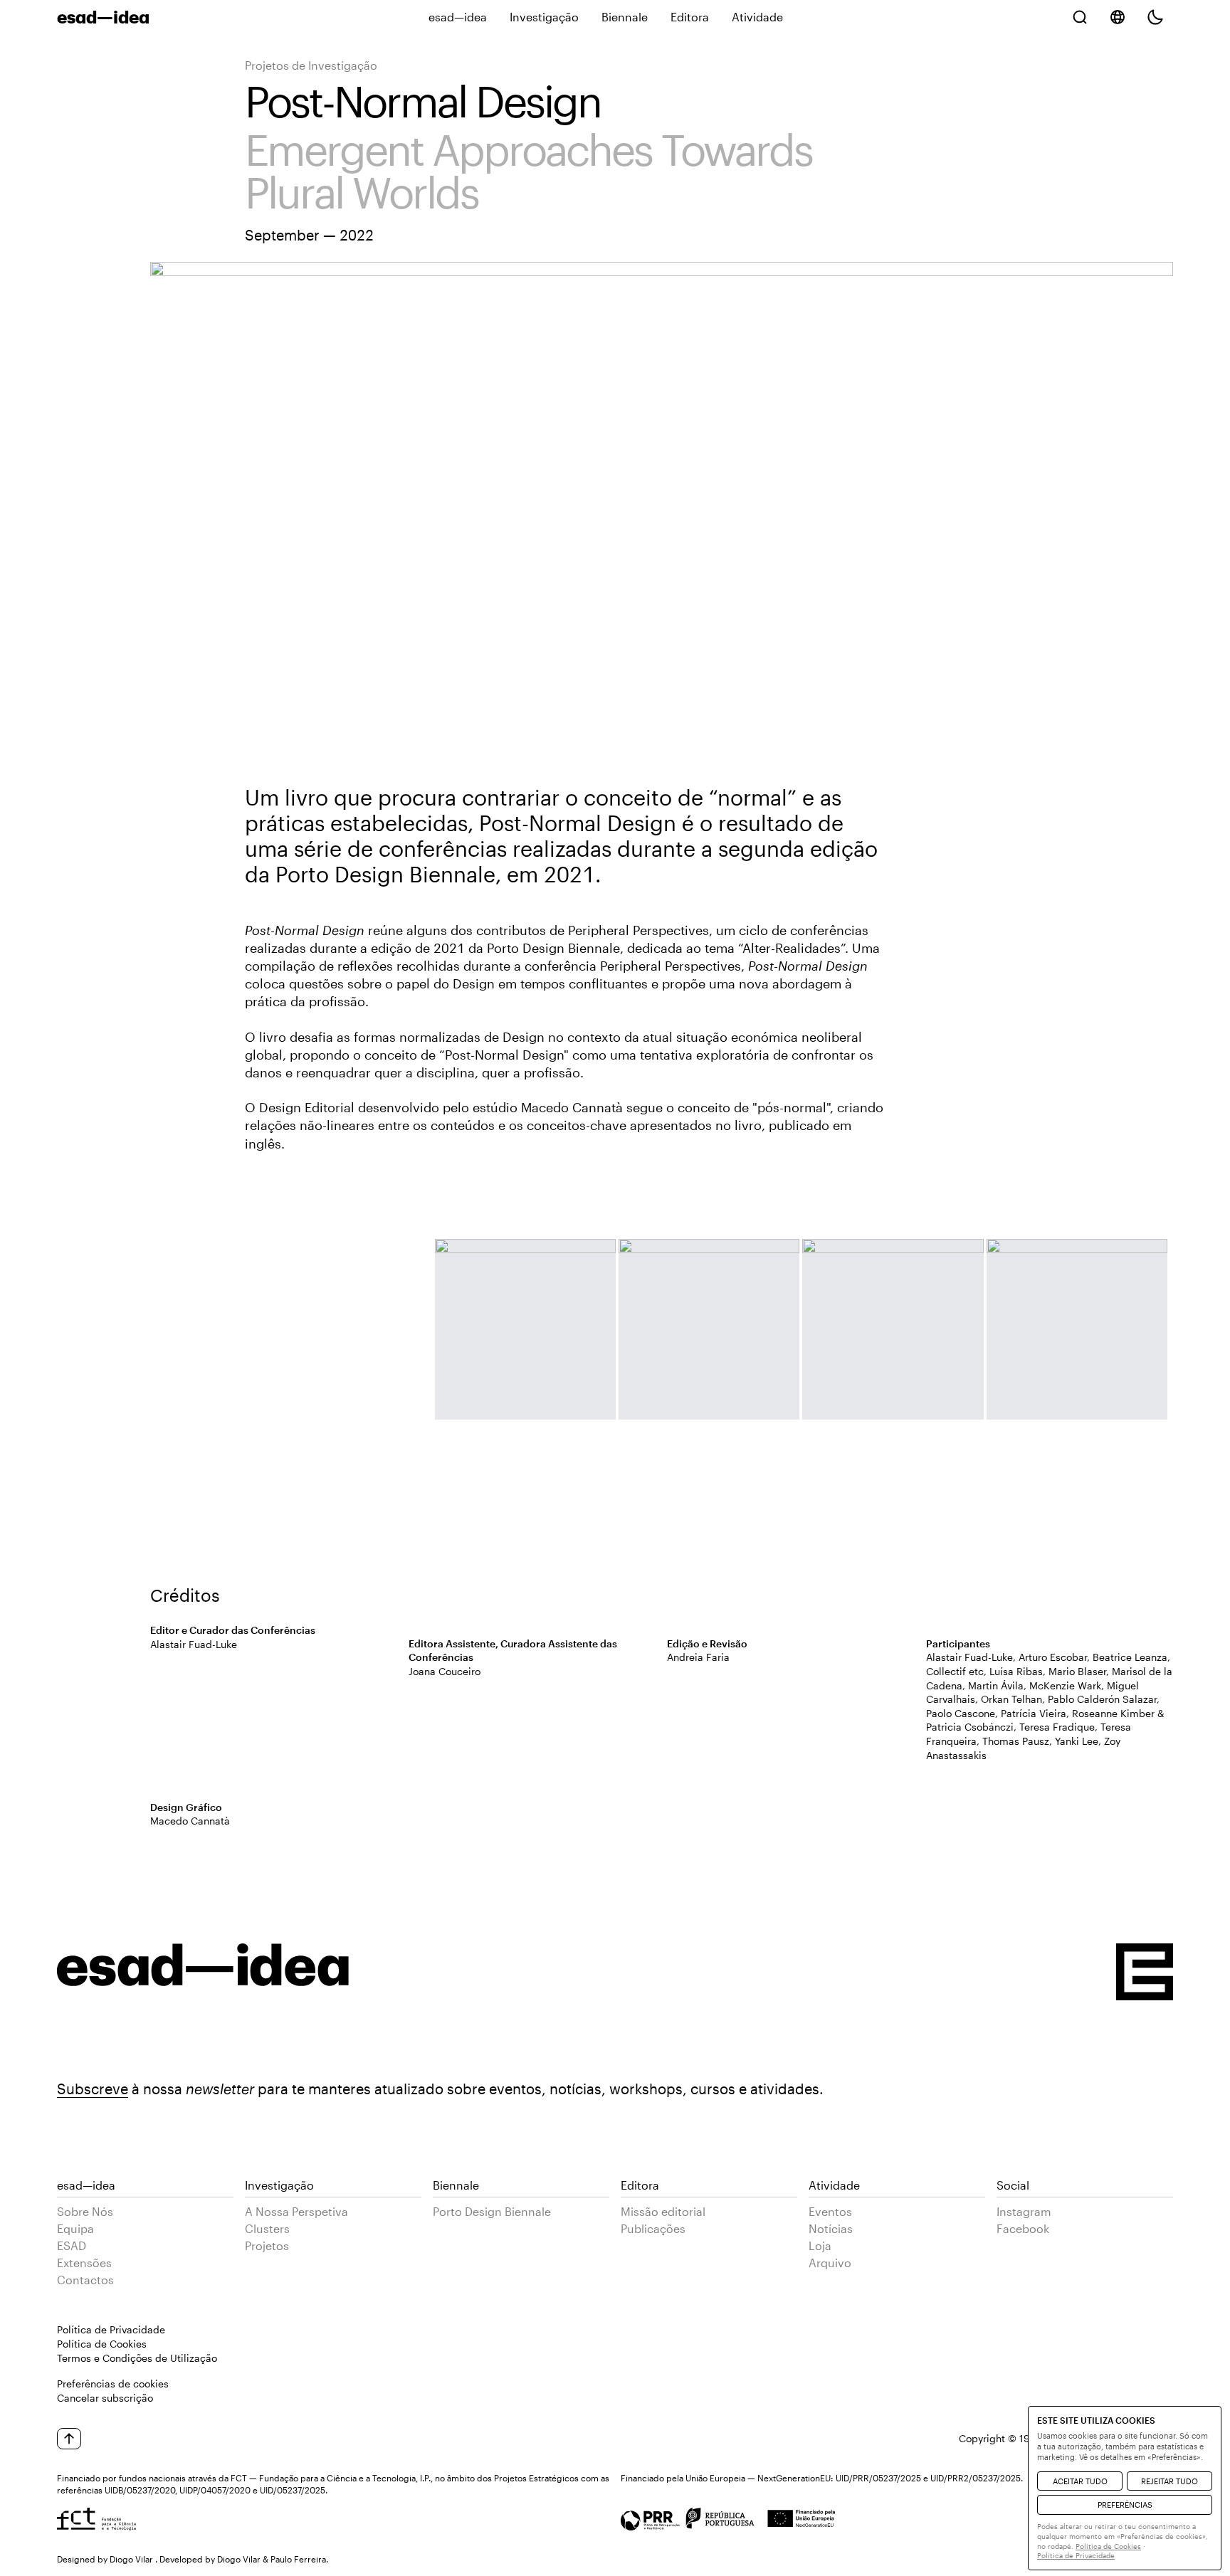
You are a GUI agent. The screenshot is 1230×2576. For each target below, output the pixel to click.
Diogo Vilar (131, 2559)
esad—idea (458, 17)
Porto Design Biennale (492, 2211)
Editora (690, 17)
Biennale (625, 17)
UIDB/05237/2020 (140, 2490)
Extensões (84, 2263)
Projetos (267, 2245)
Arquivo (830, 2263)
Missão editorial (663, 2211)
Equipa (75, 2228)
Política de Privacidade (111, 2329)
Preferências (1125, 2504)
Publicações (653, 2228)
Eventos (830, 2211)
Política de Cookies (102, 2344)
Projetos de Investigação (311, 65)
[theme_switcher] (1155, 17)
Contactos (85, 2280)
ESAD (72, 2245)
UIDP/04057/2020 (215, 2490)
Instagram (1024, 2211)
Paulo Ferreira (298, 2559)
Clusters (267, 2228)
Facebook (1023, 2228)
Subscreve (93, 2089)
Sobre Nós (85, 2211)
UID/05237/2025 (293, 2490)
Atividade (757, 17)
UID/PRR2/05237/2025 (976, 2478)
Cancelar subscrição (105, 2398)
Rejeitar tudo (1169, 2481)
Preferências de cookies (113, 2384)
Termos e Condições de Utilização (137, 2358)
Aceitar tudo (1080, 2481)
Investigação (544, 17)
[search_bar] (1080, 17)
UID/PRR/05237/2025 (878, 2478)
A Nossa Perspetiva (296, 2211)
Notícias (831, 2228)
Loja (820, 2245)
